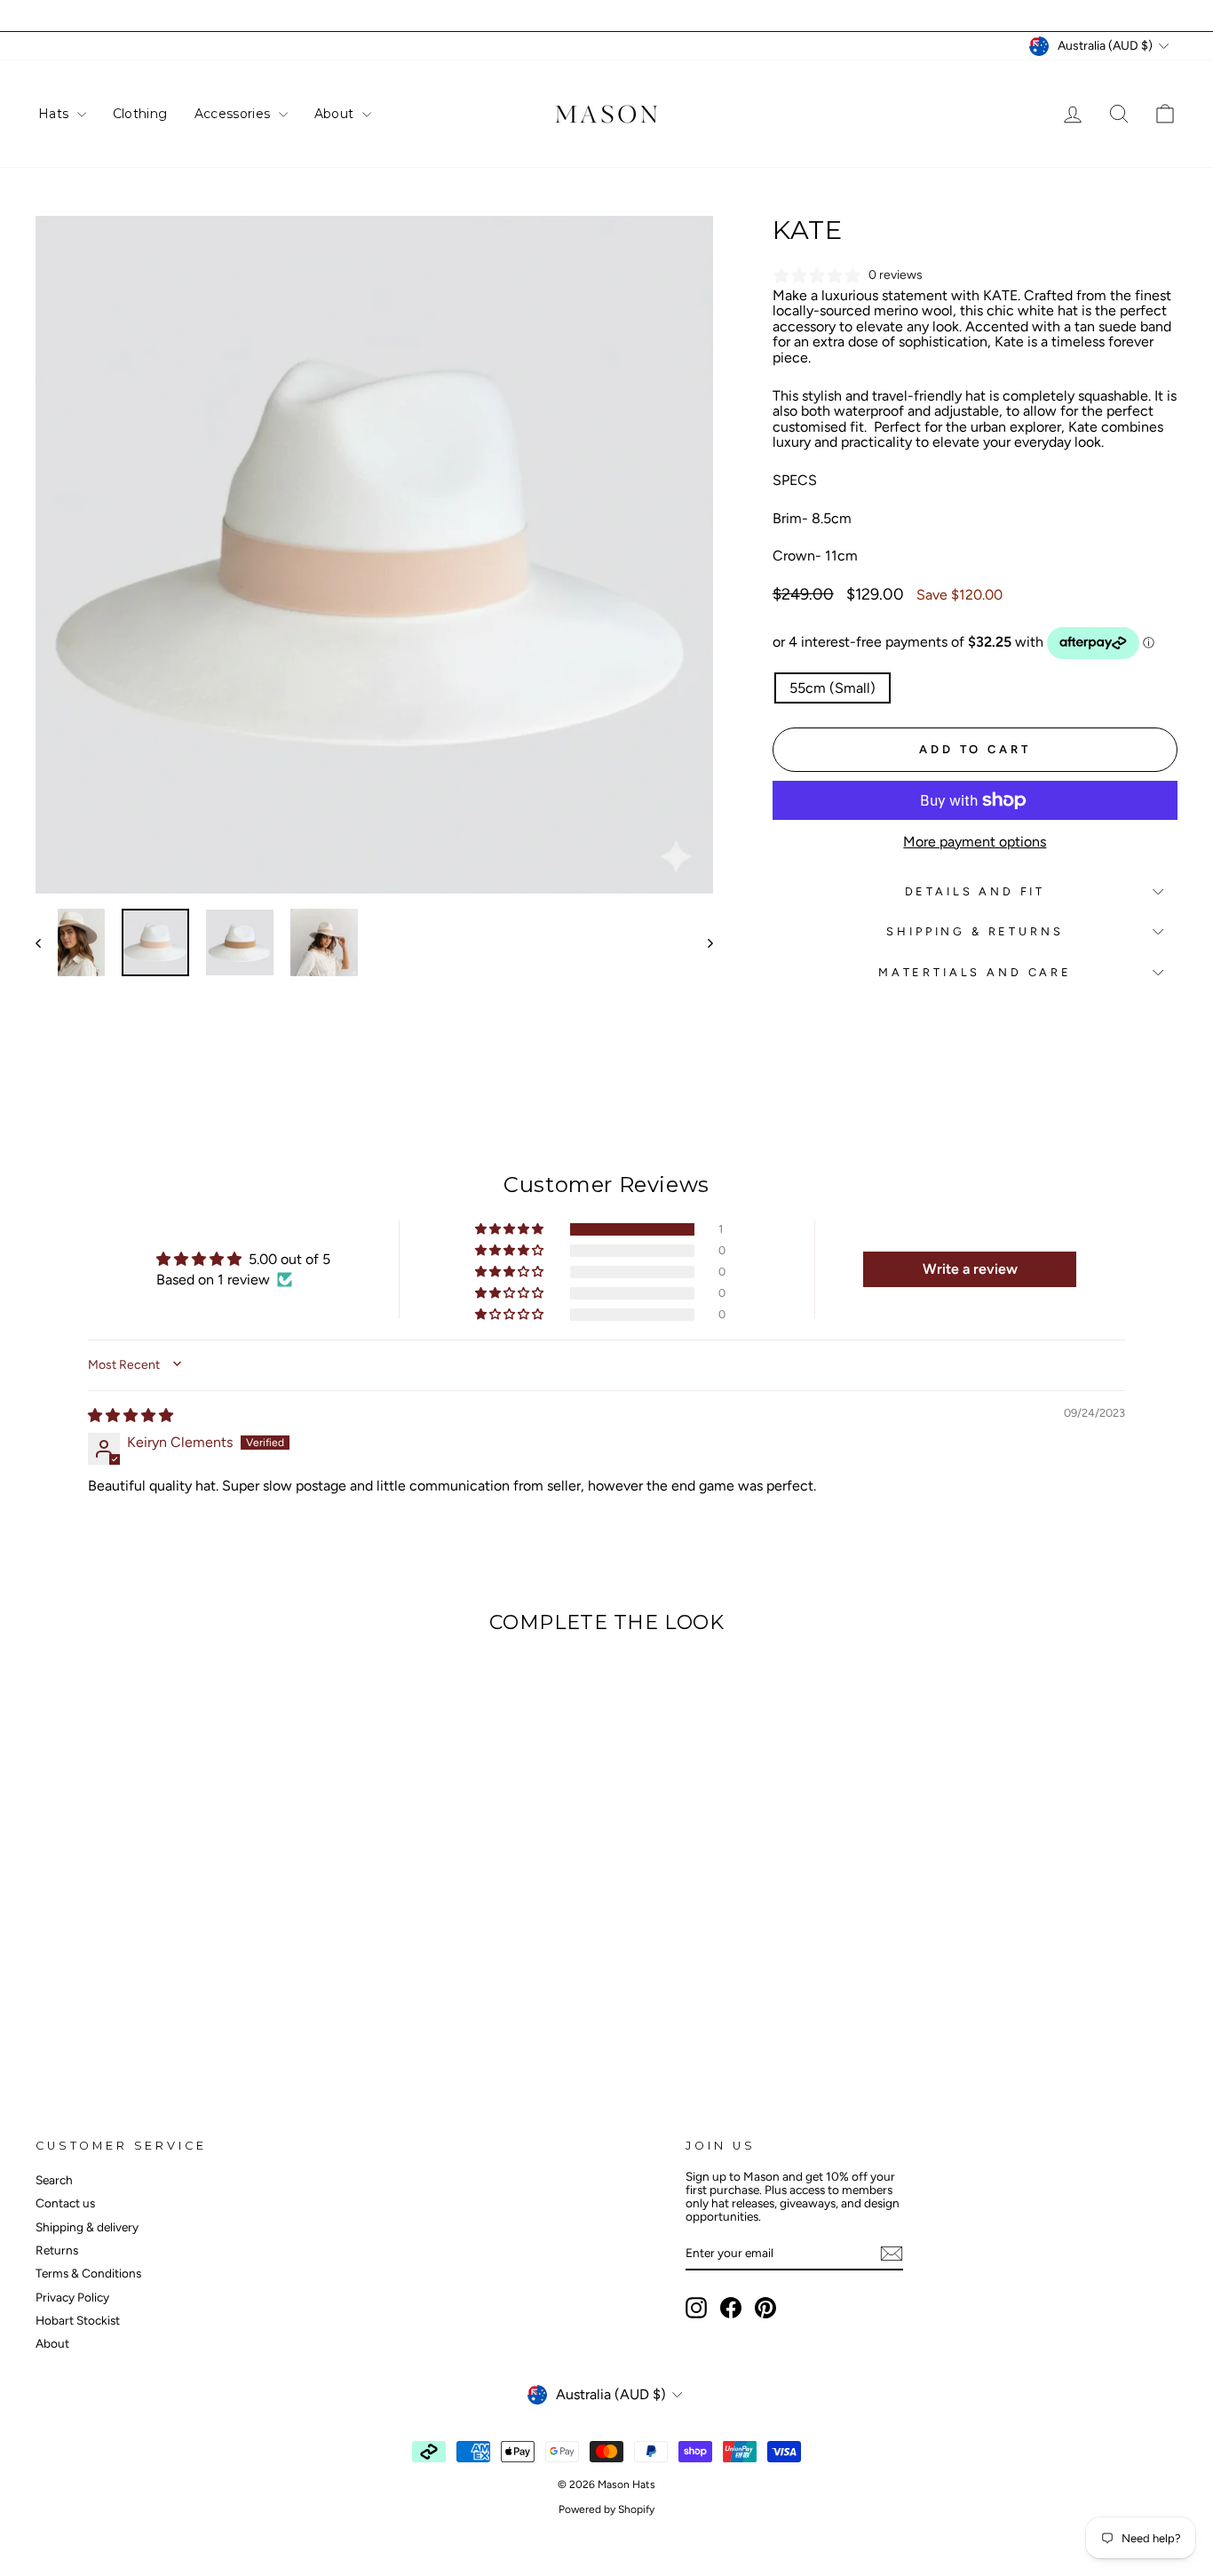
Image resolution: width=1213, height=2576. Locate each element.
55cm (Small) (832, 688)
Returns (57, 2250)
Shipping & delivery (87, 2227)
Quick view (171, 1930)
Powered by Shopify (606, 2509)
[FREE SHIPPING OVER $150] (606, 16)
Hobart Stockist (78, 2320)
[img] (131, 1415)
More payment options (975, 842)
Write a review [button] (970, 1269)
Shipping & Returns (975, 931)
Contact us (65, 2203)
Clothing (140, 114)
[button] (511, 1229)
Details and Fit (975, 891)
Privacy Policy (72, 2297)
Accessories (234, 114)
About (336, 114)
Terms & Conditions (88, 2273)
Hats (55, 114)
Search (54, 2180)
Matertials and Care (975, 972)
